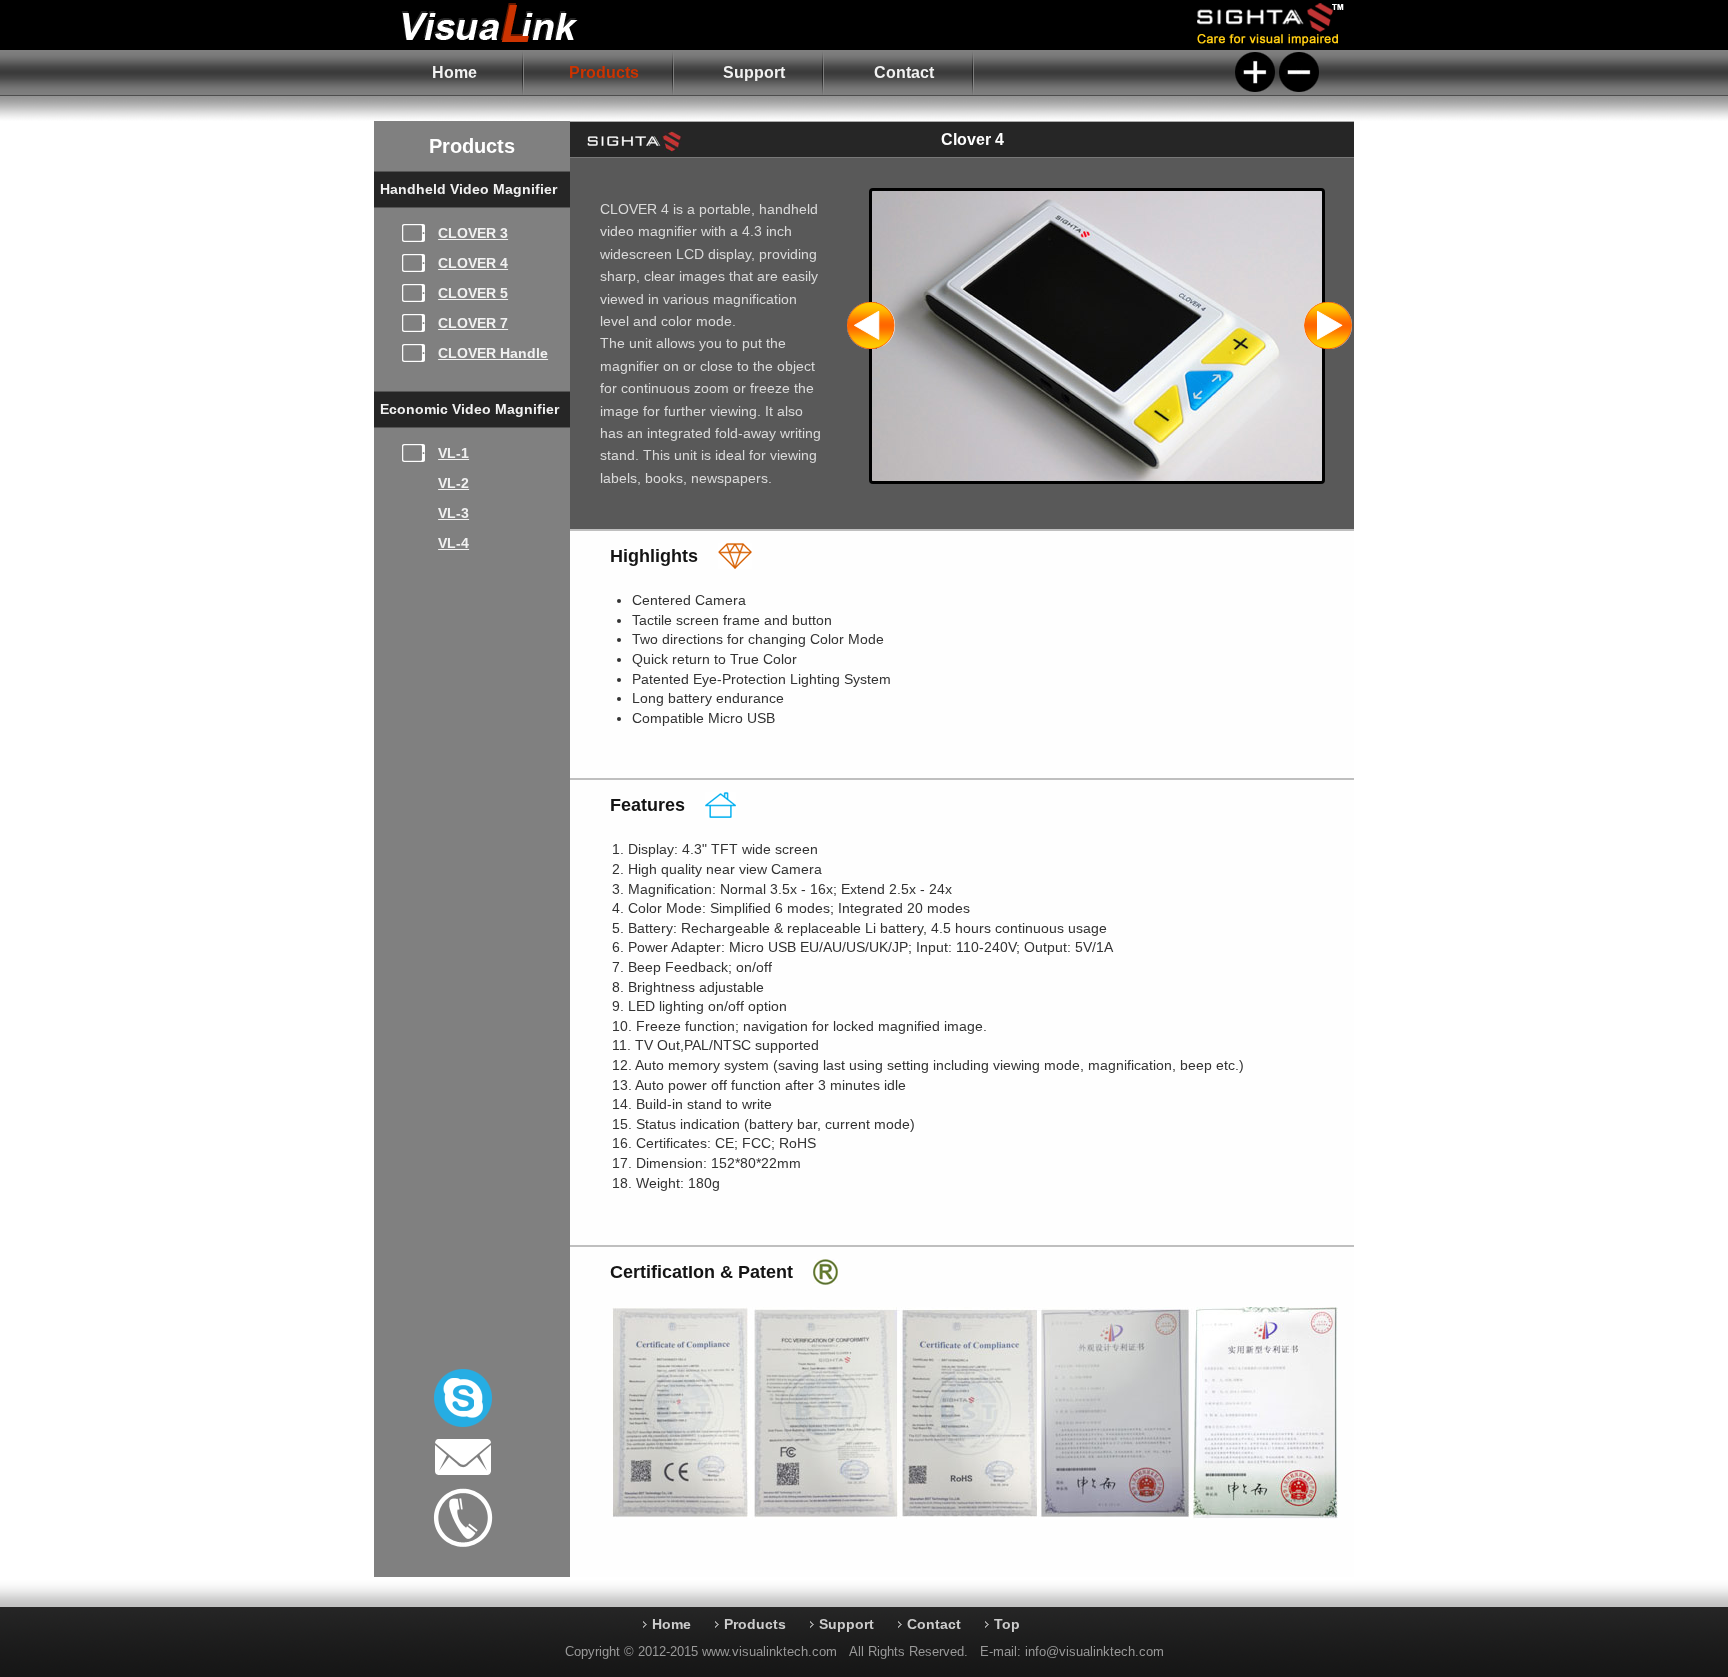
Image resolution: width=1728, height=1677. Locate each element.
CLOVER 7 (473, 323)
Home (454, 72)
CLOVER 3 (473, 233)
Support (754, 72)
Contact (904, 72)
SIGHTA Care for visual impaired (1274, 25)
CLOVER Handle (493, 353)
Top (1007, 1624)
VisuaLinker (526, 25)
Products (604, 72)
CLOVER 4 (473, 263)
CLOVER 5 (473, 293)
